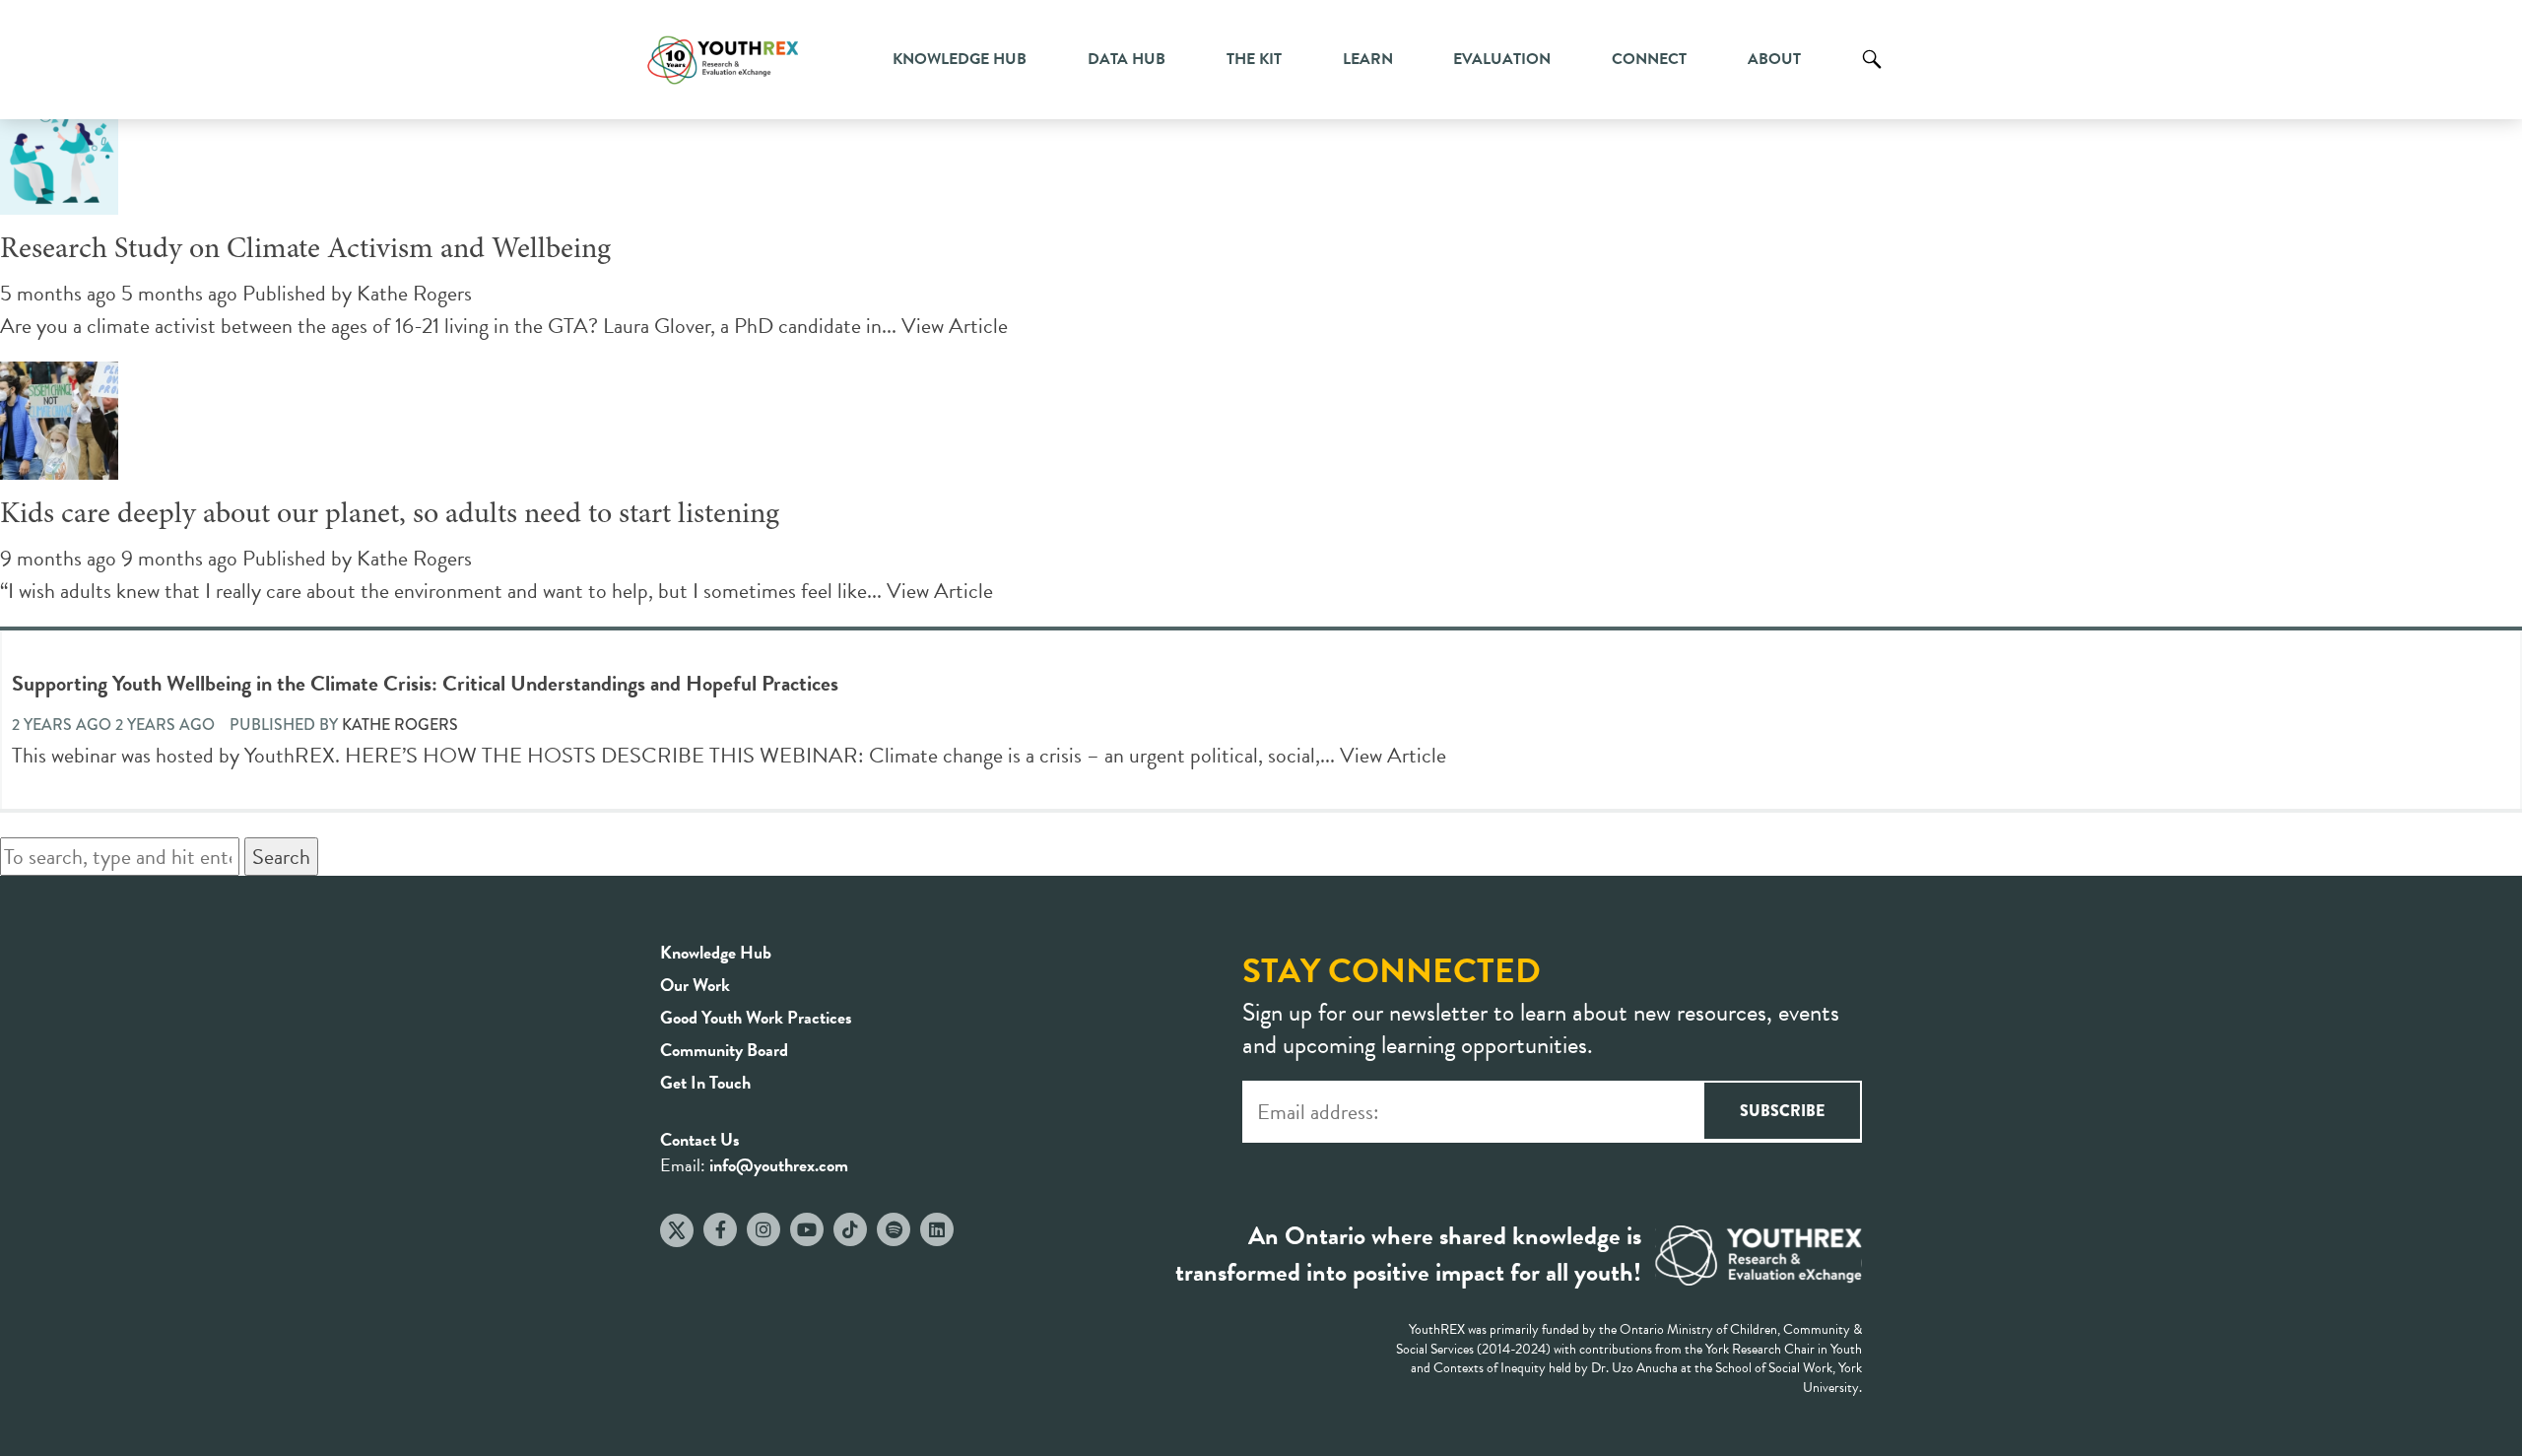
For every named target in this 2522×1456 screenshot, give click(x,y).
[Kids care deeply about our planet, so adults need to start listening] (59, 463)
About (1774, 59)
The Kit (1254, 59)
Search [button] (281, 857)
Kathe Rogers (414, 293)
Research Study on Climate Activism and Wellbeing (305, 250)
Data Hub (1127, 59)
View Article (955, 326)
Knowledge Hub (960, 59)
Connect (1649, 59)
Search (1872, 74)
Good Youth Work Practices (756, 1017)
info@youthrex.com (779, 1165)
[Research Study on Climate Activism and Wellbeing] (59, 199)
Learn (1368, 59)
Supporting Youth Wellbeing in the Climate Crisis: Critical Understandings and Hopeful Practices (425, 683)
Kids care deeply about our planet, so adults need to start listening (390, 515)
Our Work (695, 985)
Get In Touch (705, 1082)
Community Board (724, 1050)
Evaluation (1502, 59)
